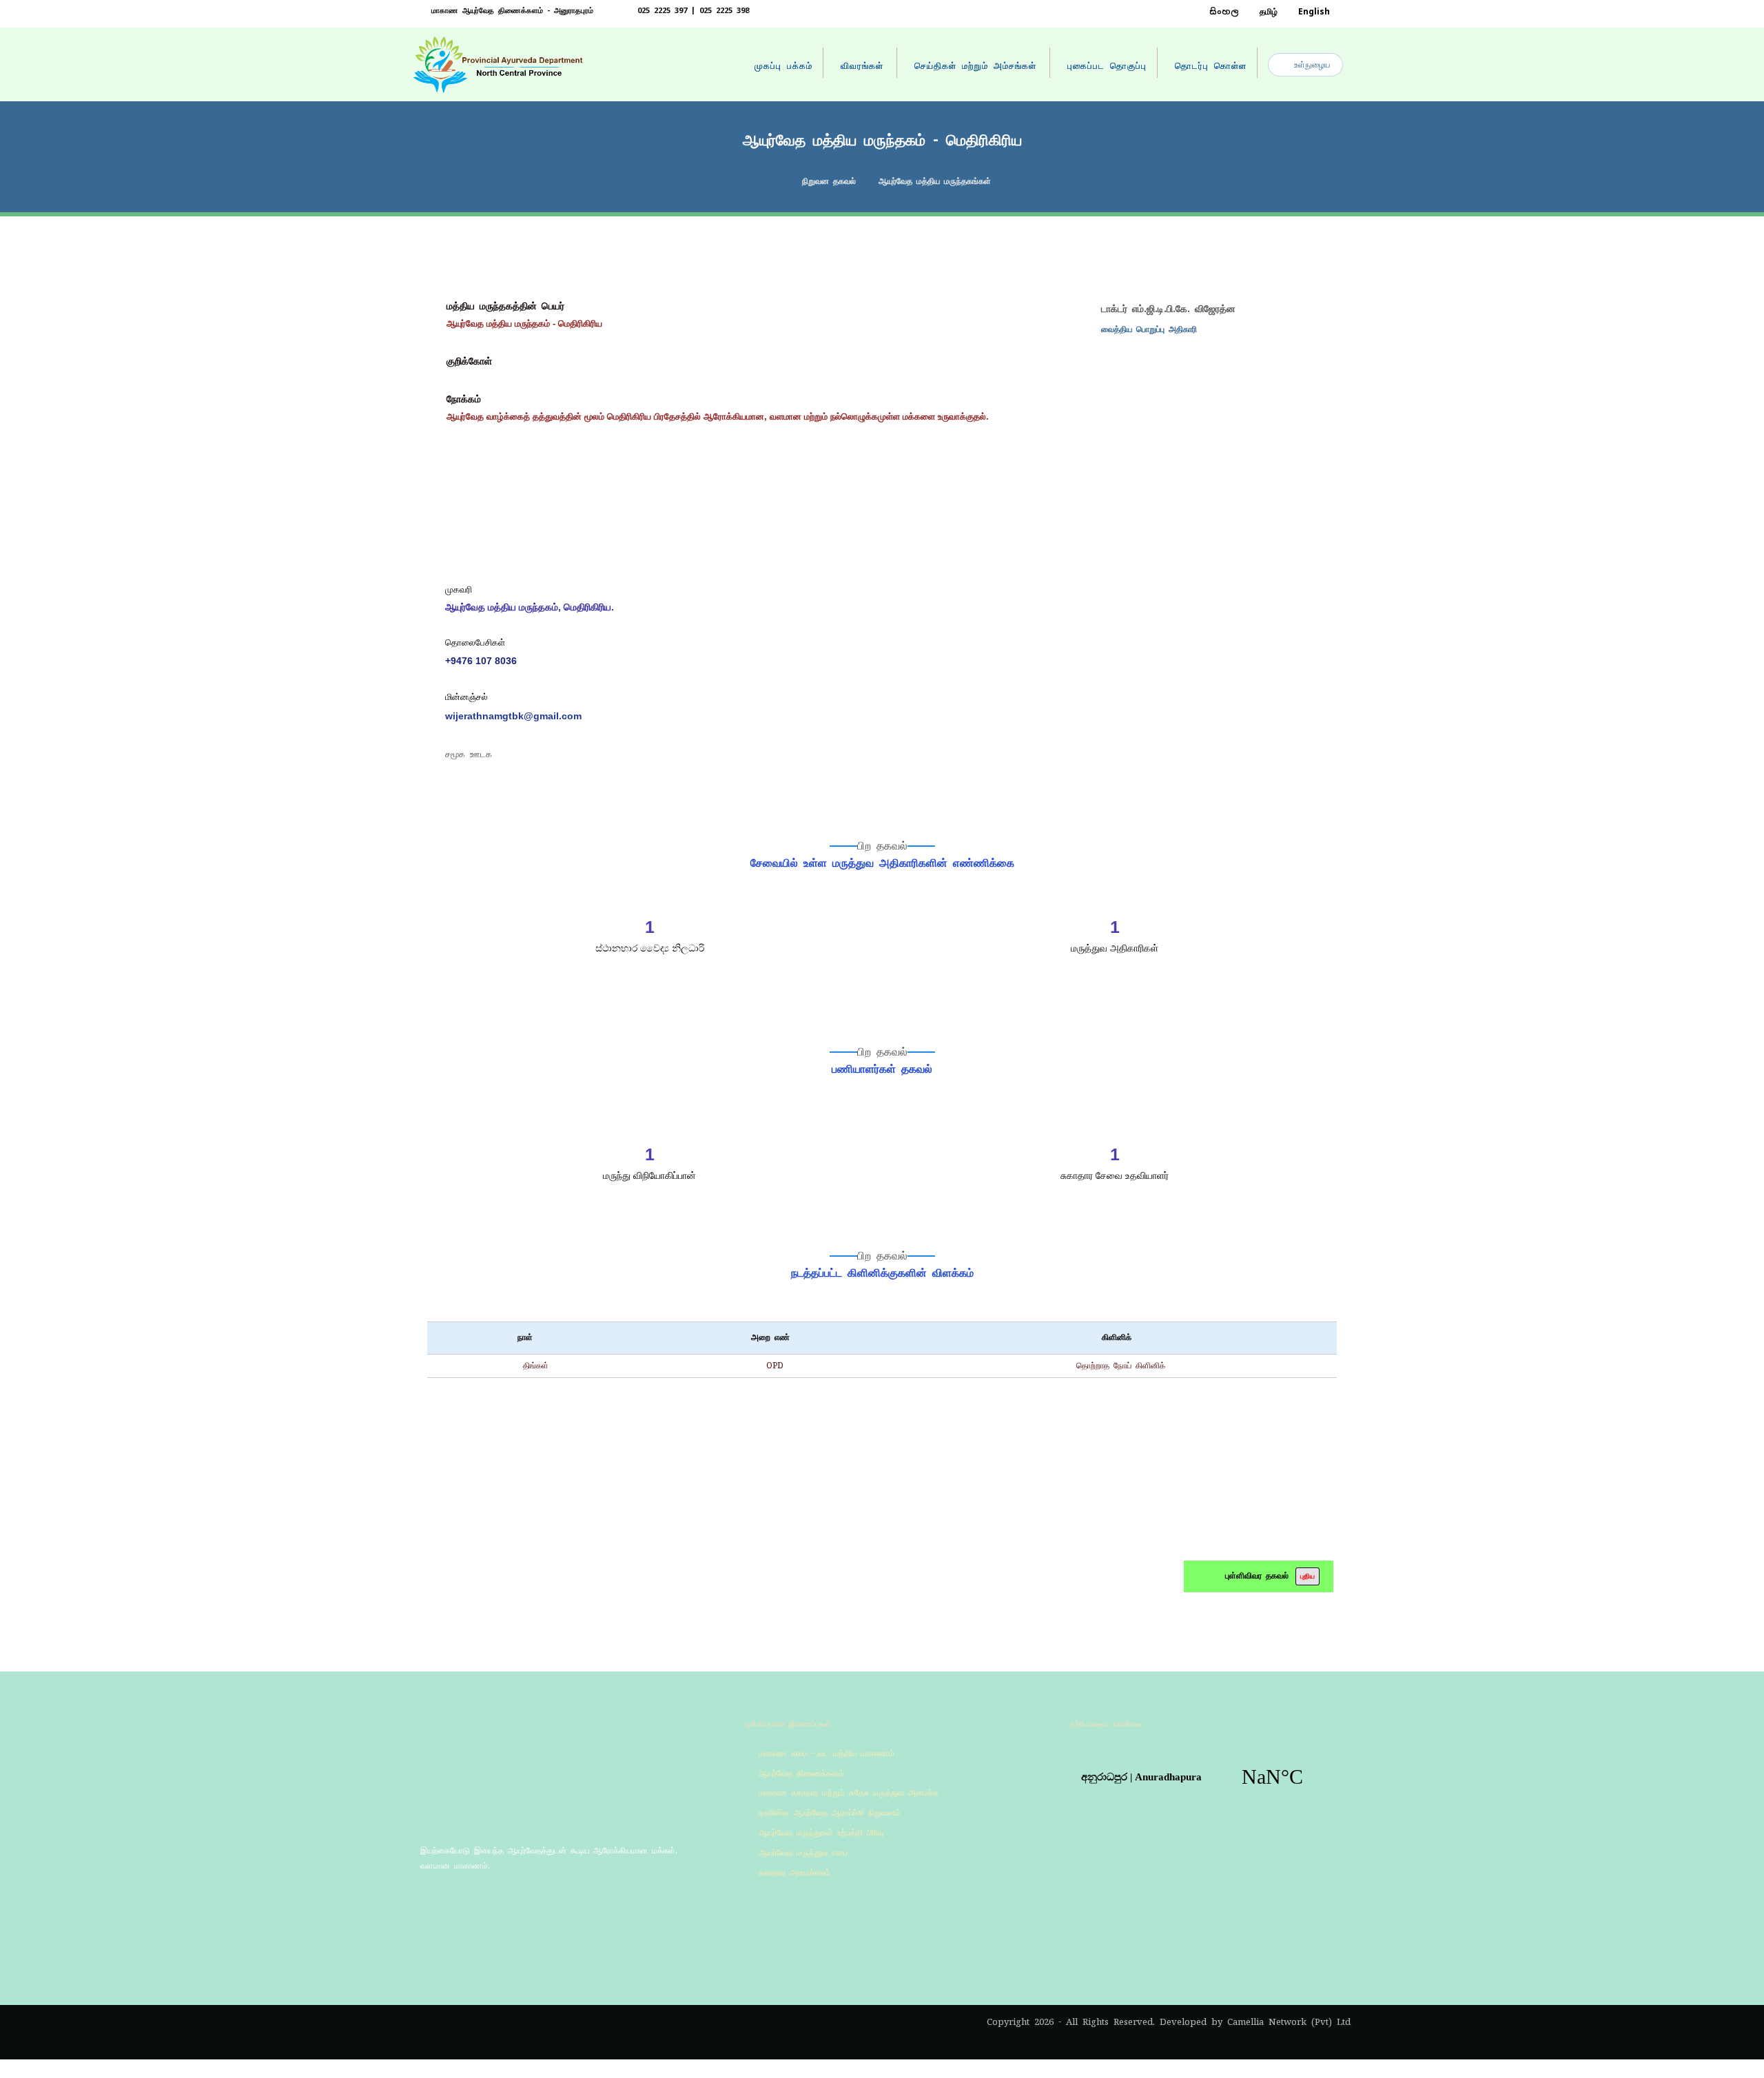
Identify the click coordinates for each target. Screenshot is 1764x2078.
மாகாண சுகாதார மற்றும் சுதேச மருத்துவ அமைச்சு (849, 1793)
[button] (431, 1905)
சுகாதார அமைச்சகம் (794, 1873)
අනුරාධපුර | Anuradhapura (1207, 1777)
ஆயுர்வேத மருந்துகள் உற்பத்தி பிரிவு (821, 1833)
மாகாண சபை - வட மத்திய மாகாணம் (827, 1753)
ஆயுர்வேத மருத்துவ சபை (803, 1853)
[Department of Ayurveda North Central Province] (500, 65)
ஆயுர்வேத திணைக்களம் (801, 1773)
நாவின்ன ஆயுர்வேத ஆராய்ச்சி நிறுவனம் (830, 1813)
